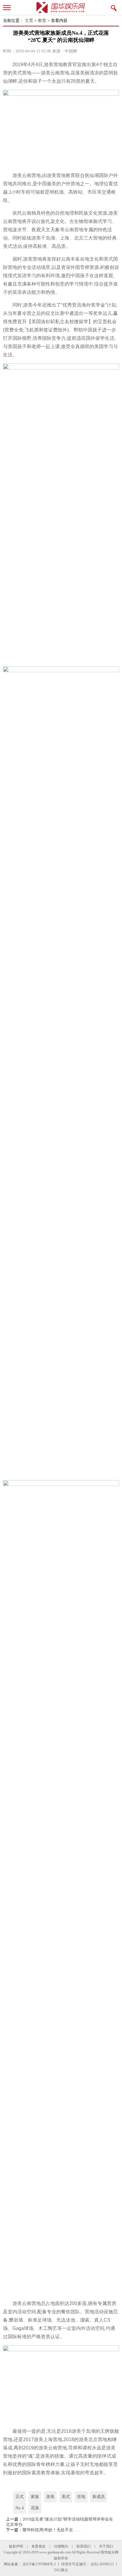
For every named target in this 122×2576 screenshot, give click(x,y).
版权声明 (16, 2546)
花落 (35, 2508)
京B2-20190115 (102, 2564)
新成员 (99, 2497)
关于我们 (106, 2546)
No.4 (20, 2508)
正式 (20, 2497)
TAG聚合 (61, 2570)
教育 (42, 21)
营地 (81, 2497)
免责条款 (38, 2546)
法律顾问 (61, 2546)
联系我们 (84, 2546)
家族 (35, 2497)
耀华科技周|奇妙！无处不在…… (52, 2530)
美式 (66, 2497)
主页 (29, 21)
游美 (50, 2497)
